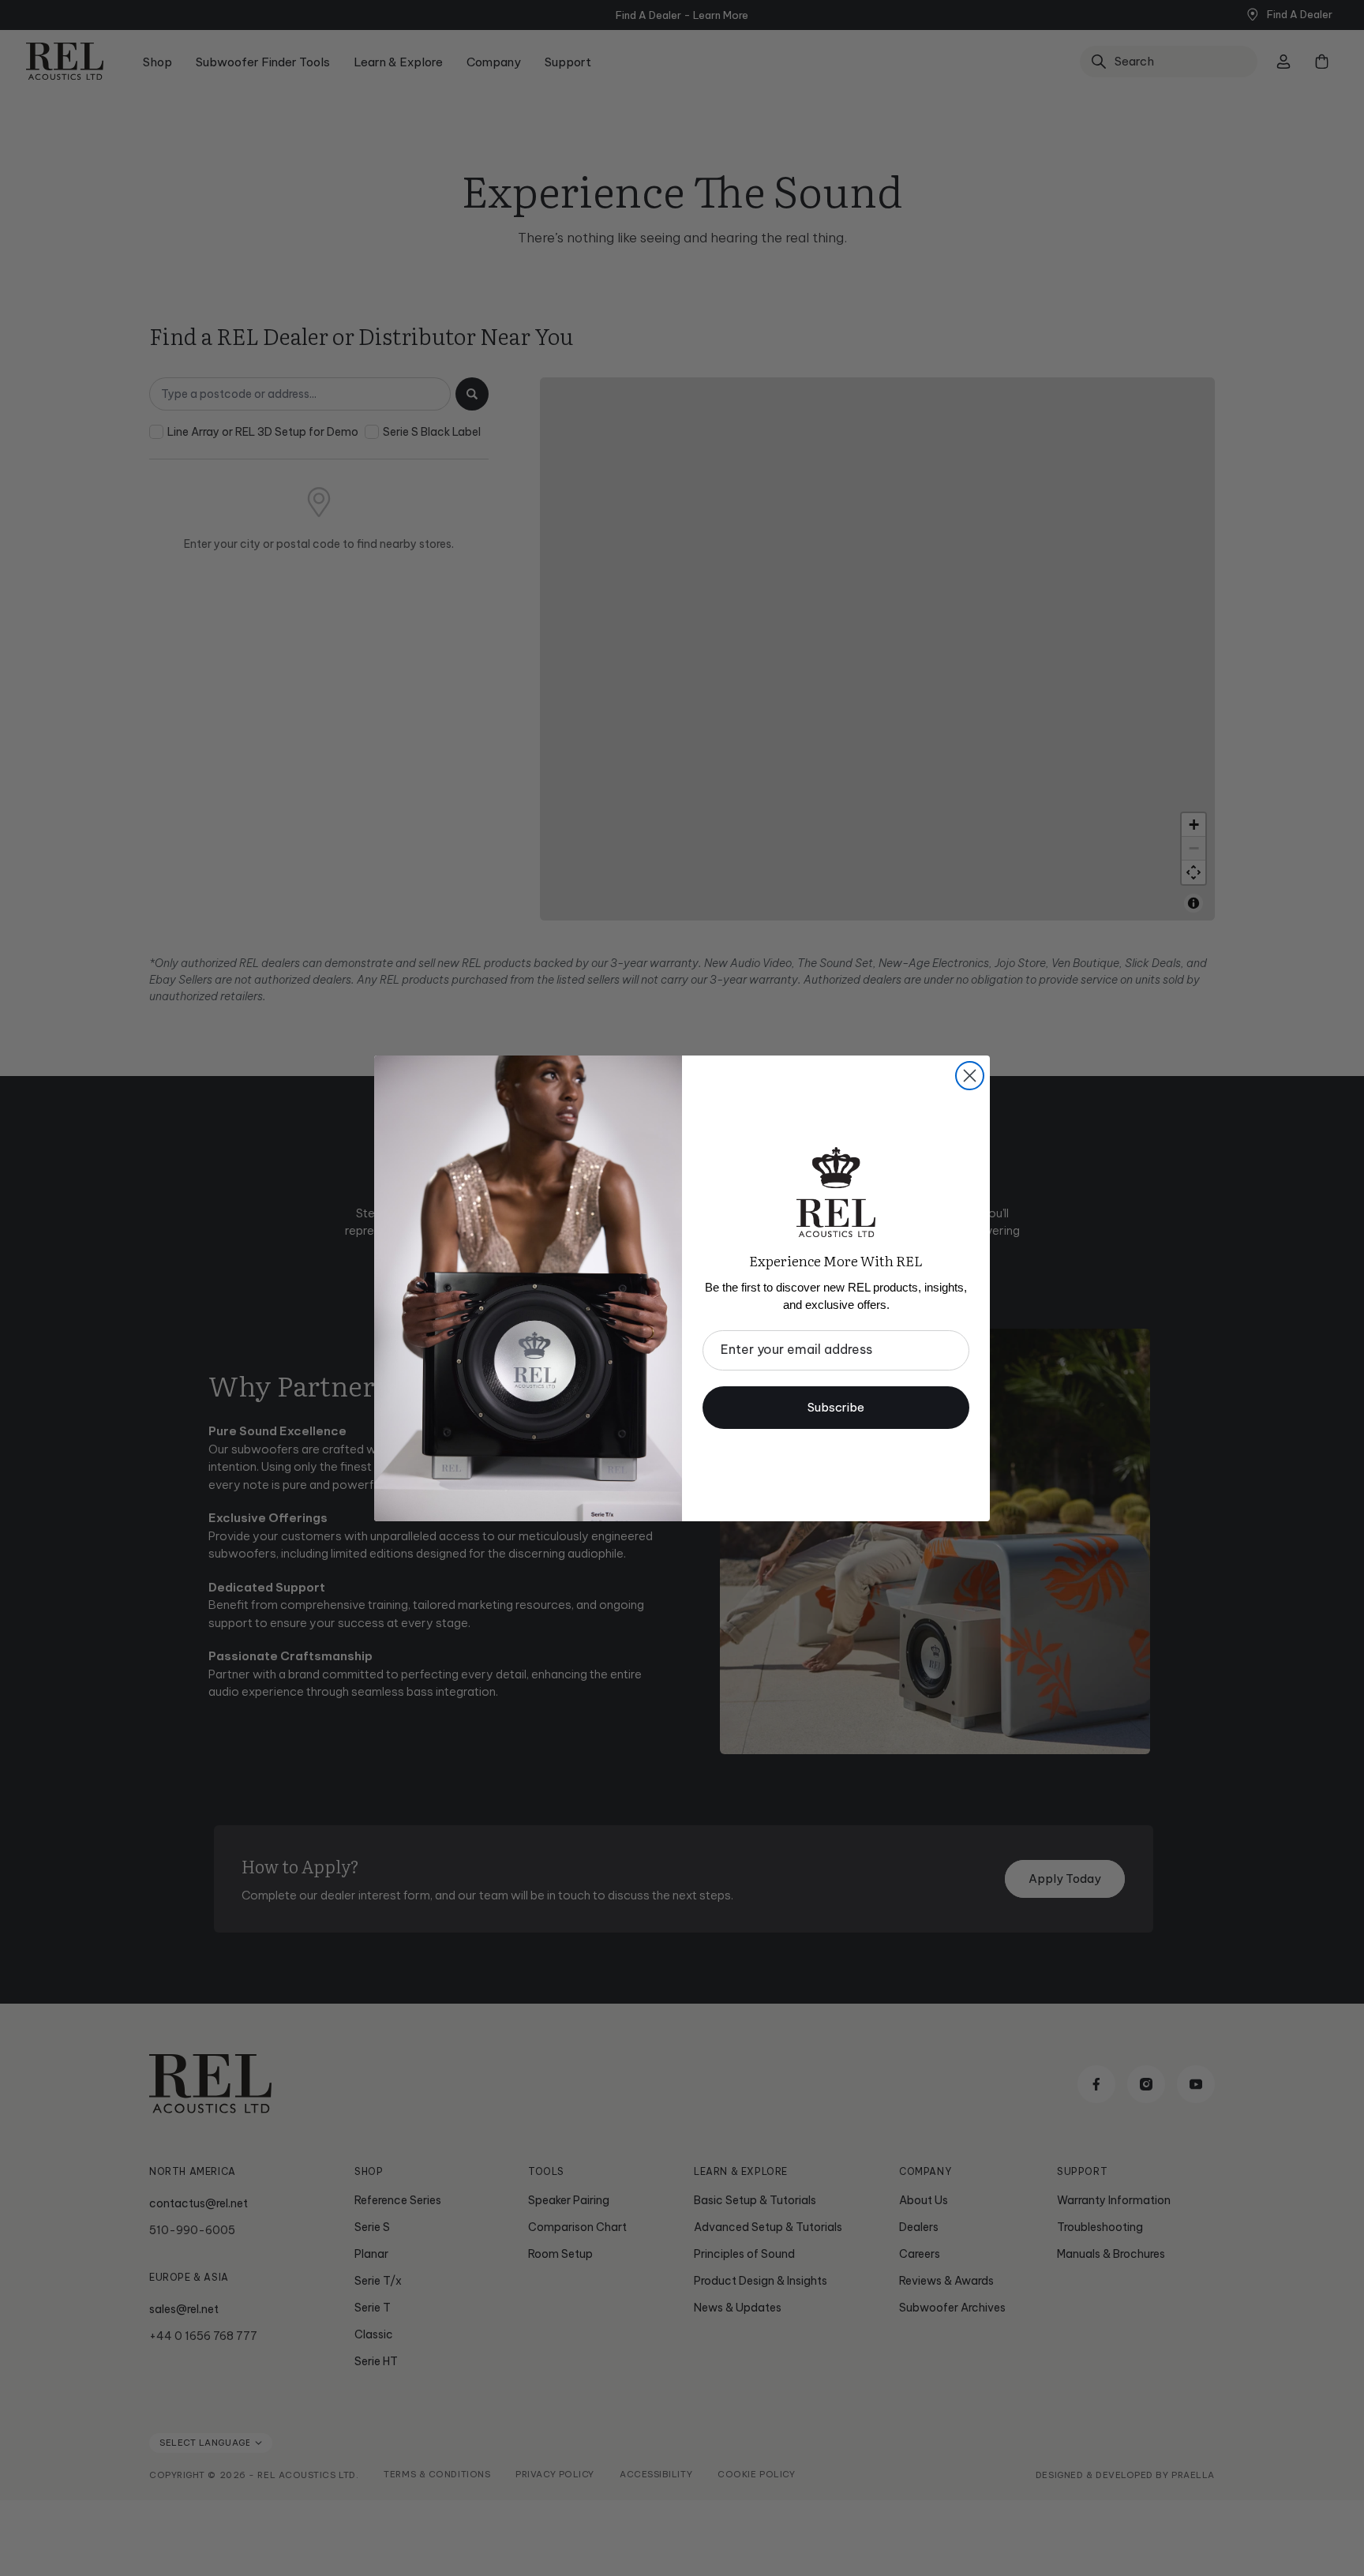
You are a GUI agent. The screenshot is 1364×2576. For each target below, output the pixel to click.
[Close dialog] (970, 1076)
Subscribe (836, 1407)
